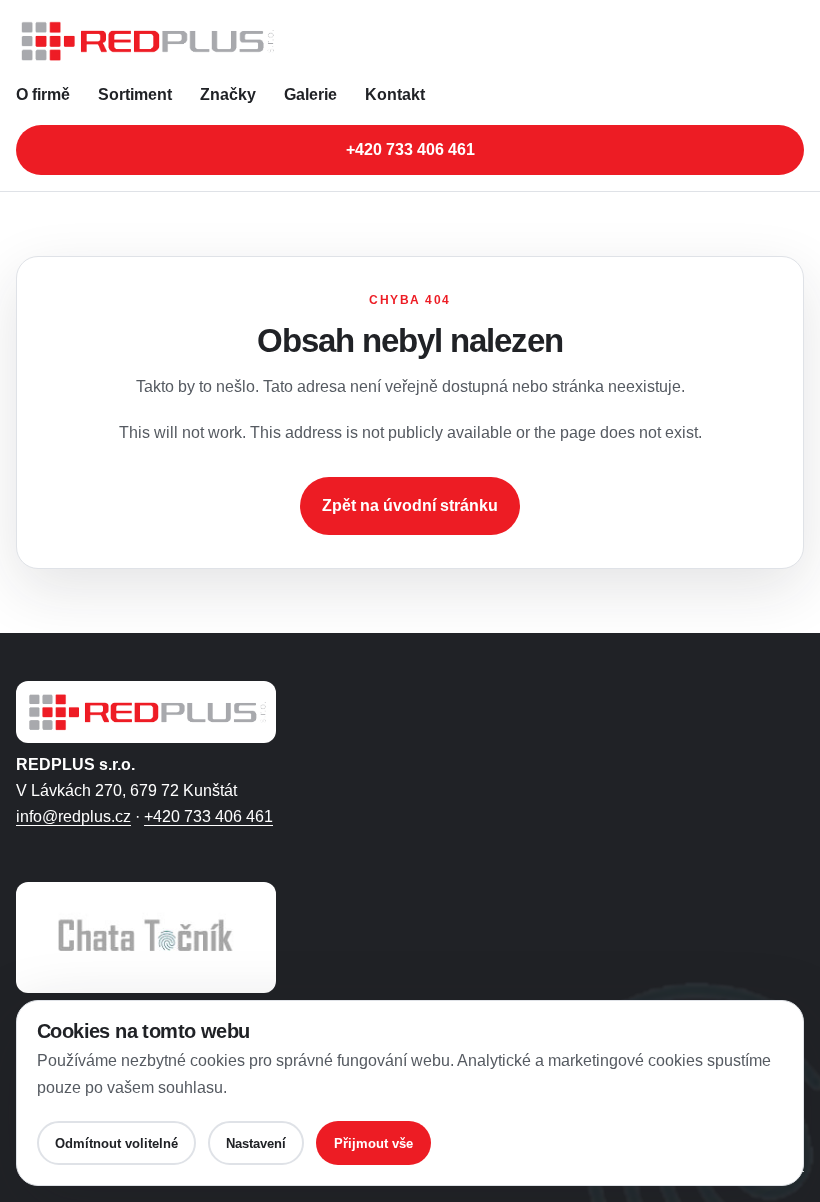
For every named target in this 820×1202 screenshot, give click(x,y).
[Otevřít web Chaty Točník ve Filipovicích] (146, 937)
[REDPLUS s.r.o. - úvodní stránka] (410, 41)
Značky (228, 94)
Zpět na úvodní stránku (410, 505)
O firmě (43, 94)
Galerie (310, 94)
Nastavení (256, 1143)
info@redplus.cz (73, 816)
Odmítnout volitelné (116, 1143)
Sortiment (135, 94)
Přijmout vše (373, 1143)
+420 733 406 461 (410, 149)
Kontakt (395, 94)
